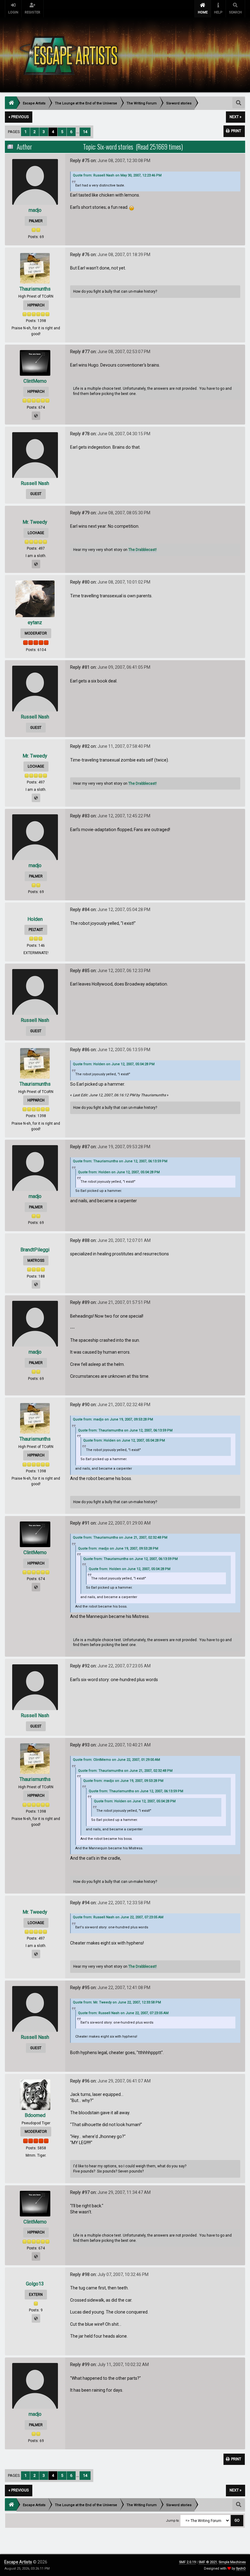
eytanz (35, 622)
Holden (35, 919)
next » (236, 117)
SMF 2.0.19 (187, 2562)
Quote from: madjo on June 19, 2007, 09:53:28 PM (113, 1419)
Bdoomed (35, 2115)
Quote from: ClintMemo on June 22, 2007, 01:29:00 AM (116, 1760)
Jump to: (173, 2521)
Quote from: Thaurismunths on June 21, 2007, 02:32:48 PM (120, 1538)
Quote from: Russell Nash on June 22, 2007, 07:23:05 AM (118, 1917)
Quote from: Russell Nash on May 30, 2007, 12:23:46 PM (117, 175)
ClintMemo (35, 381)
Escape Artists (18, 2562)
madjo (35, 210)
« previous (19, 117)
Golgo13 (35, 2284)
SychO (241, 2569)
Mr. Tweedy (35, 522)
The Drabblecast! (143, 550)
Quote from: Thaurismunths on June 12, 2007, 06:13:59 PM (120, 1161)
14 (85, 132)
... (78, 132)
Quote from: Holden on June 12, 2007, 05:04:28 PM (114, 1064)
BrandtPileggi (35, 1250)
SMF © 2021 (208, 2562)
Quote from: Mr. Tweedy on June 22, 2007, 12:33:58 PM (117, 2002)
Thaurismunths (35, 289)
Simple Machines (232, 2562)
